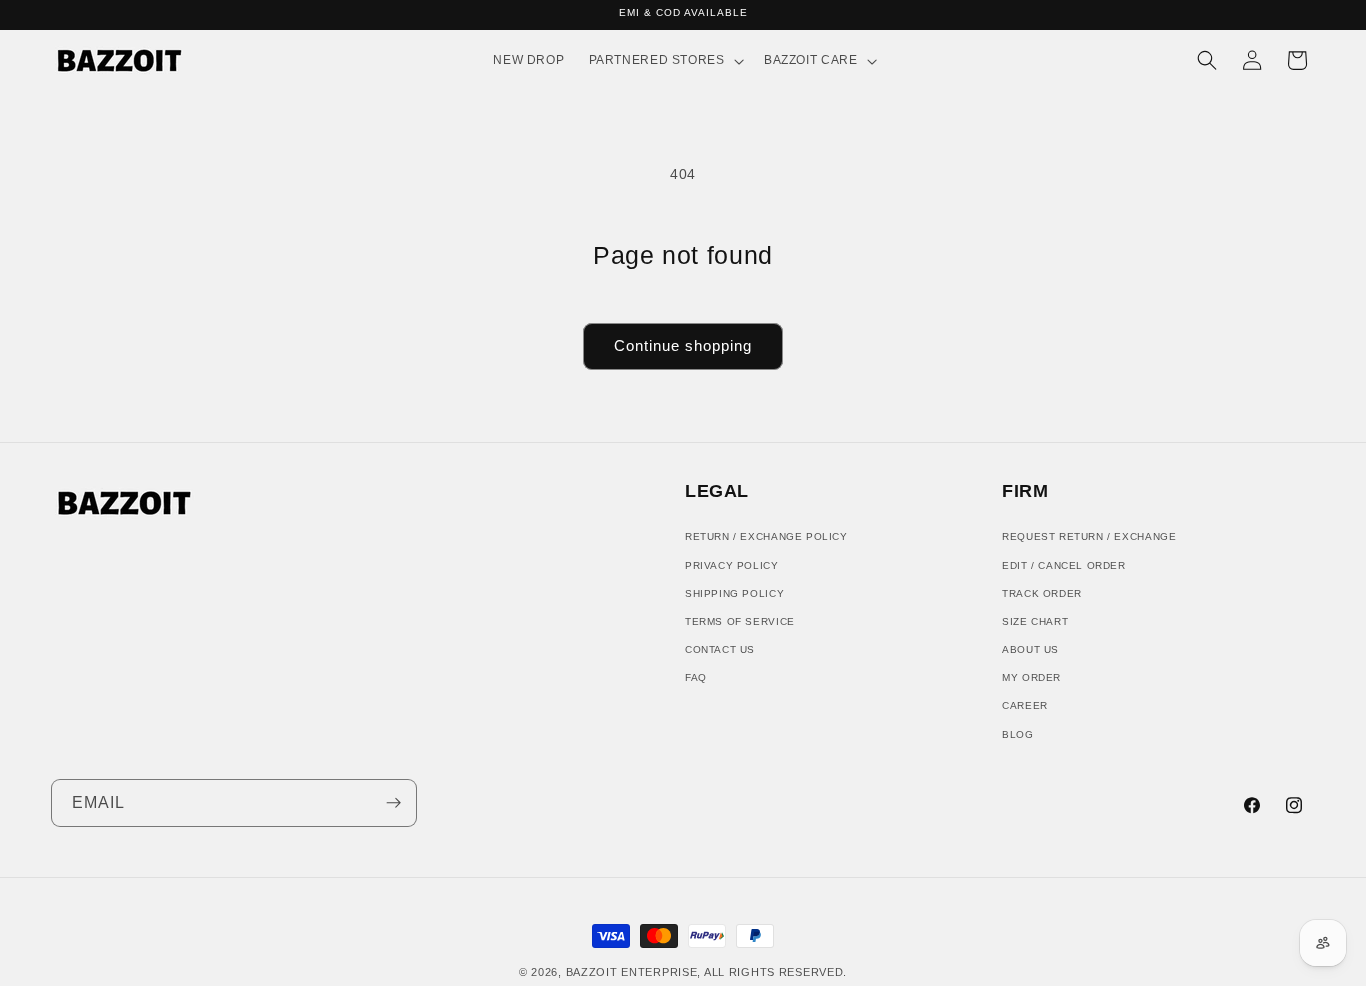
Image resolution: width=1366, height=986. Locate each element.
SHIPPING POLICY (734, 592)
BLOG (1017, 733)
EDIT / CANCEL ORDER (1064, 564)
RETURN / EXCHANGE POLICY (766, 536)
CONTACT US (720, 649)
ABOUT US (1030, 649)
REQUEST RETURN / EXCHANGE (1089, 536)
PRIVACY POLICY (732, 564)
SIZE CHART (1035, 620)
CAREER (1025, 705)
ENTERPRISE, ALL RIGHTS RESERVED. (734, 972)
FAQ (696, 677)
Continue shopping (683, 345)
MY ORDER (1031, 677)
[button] (663, 61)
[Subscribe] (393, 803)
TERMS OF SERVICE (740, 620)
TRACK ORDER (1042, 592)
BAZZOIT (592, 972)
